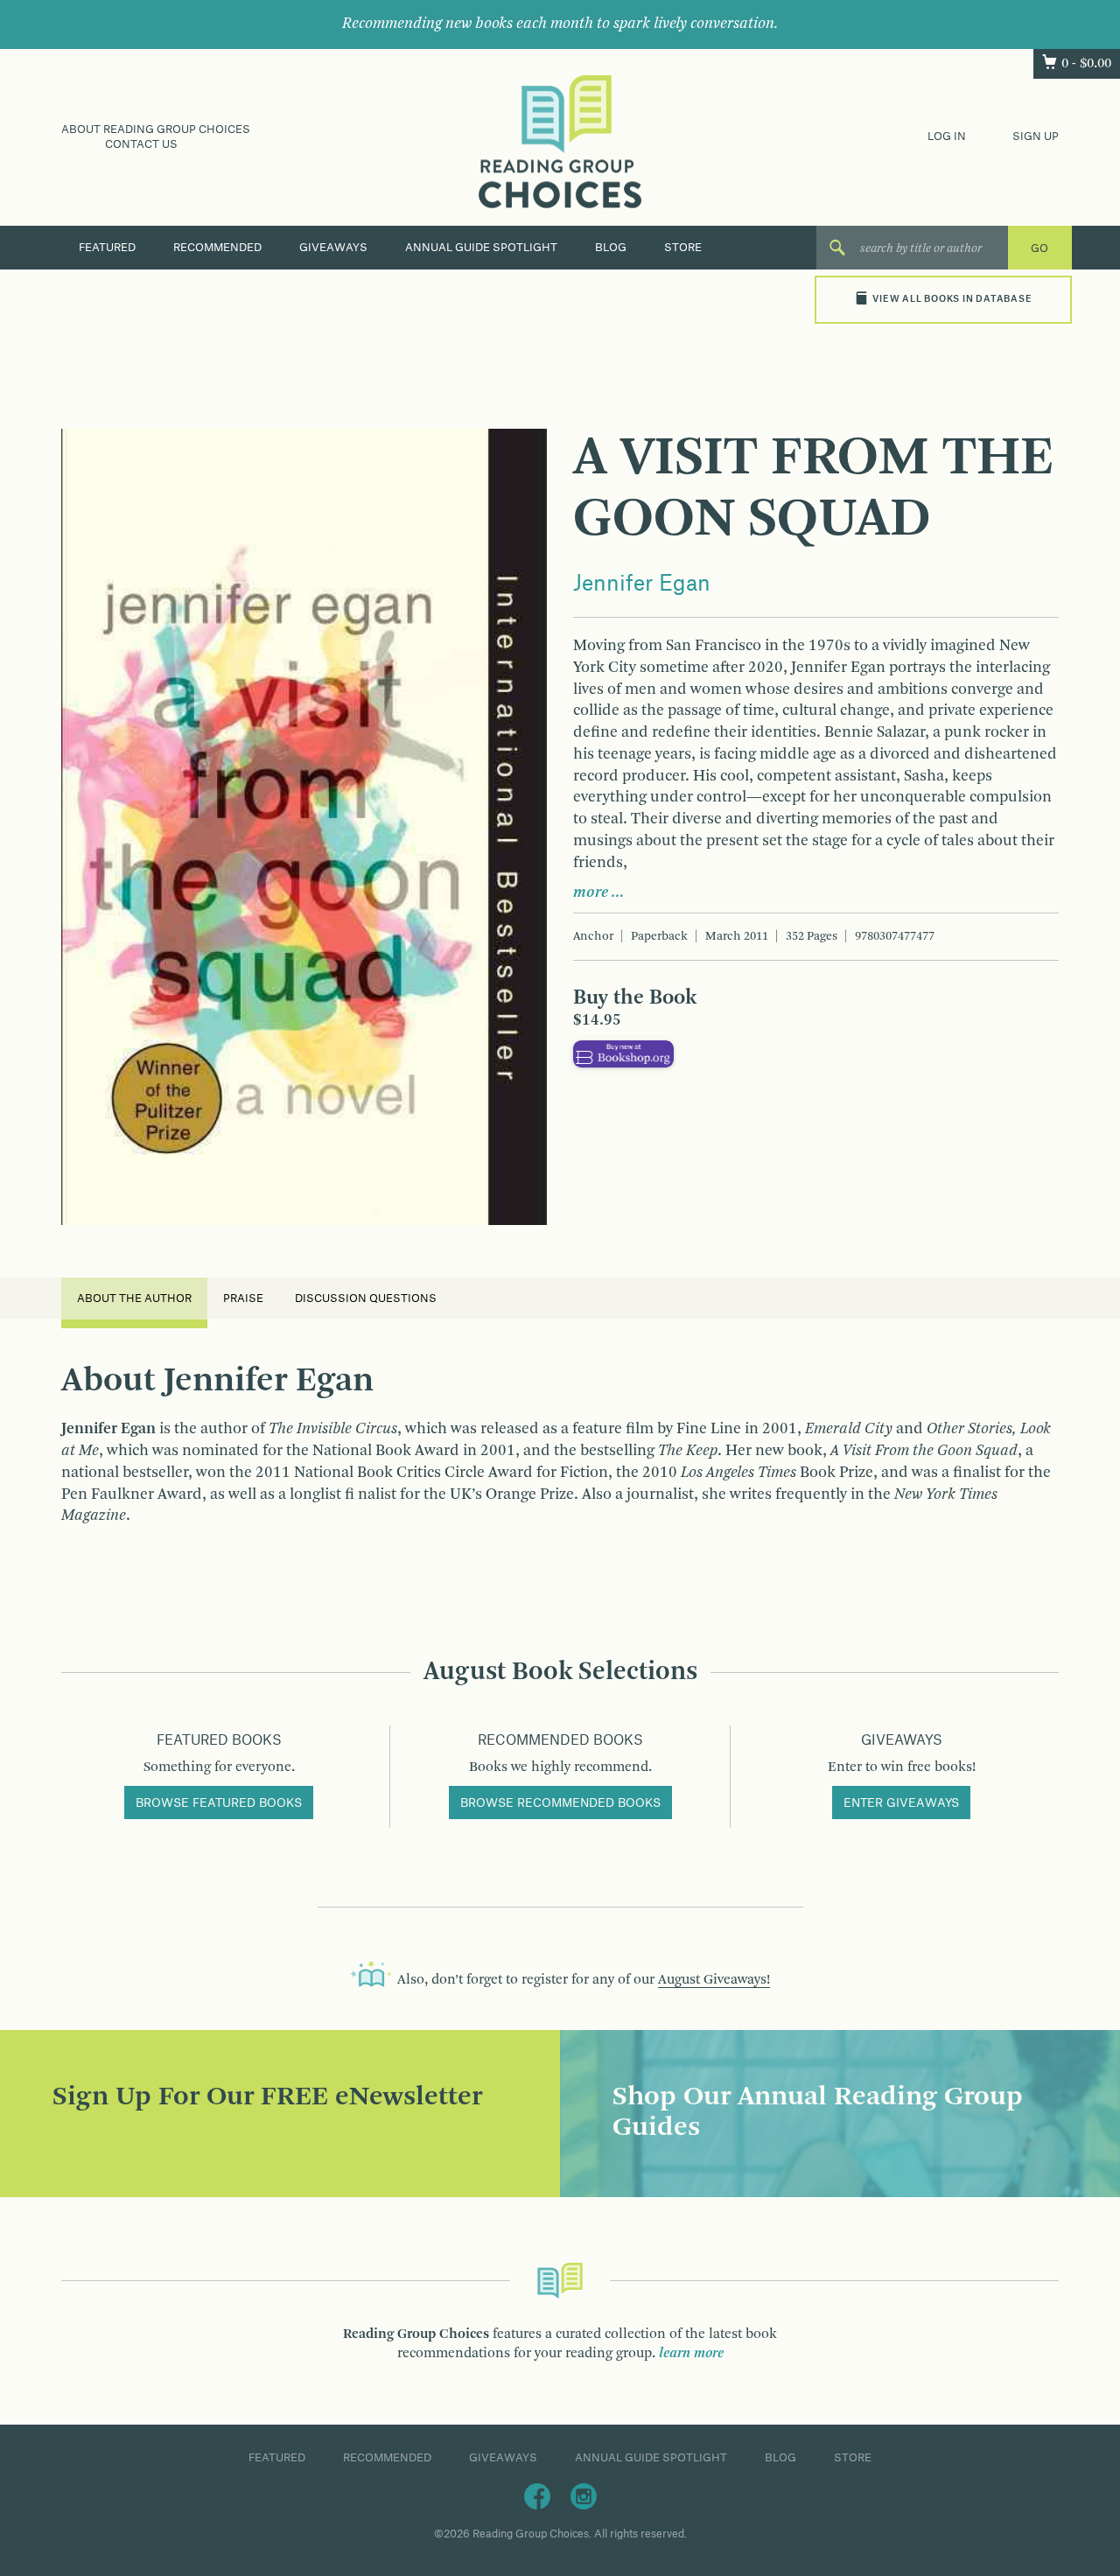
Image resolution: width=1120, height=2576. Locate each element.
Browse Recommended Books (560, 1803)
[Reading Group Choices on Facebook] (537, 2495)
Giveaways (333, 248)
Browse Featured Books (219, 1803)
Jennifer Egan (642, 584)
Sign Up (1036, 136)
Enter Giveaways (901, 1803)
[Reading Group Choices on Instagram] (584, 2495)
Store (683, 248)
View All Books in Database (952, 299)
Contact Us (141, 144)
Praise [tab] (243, 1298)
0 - (1086, 64)
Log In (947, 136)
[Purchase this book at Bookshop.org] (623, 1053)
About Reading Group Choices (156, 129)
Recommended (217, 248)
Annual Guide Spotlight (481, 248)
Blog (611, 248)
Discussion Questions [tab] (366, 1298)
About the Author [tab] (134, 1298)
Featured (107, 248)
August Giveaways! (714, 1980)
